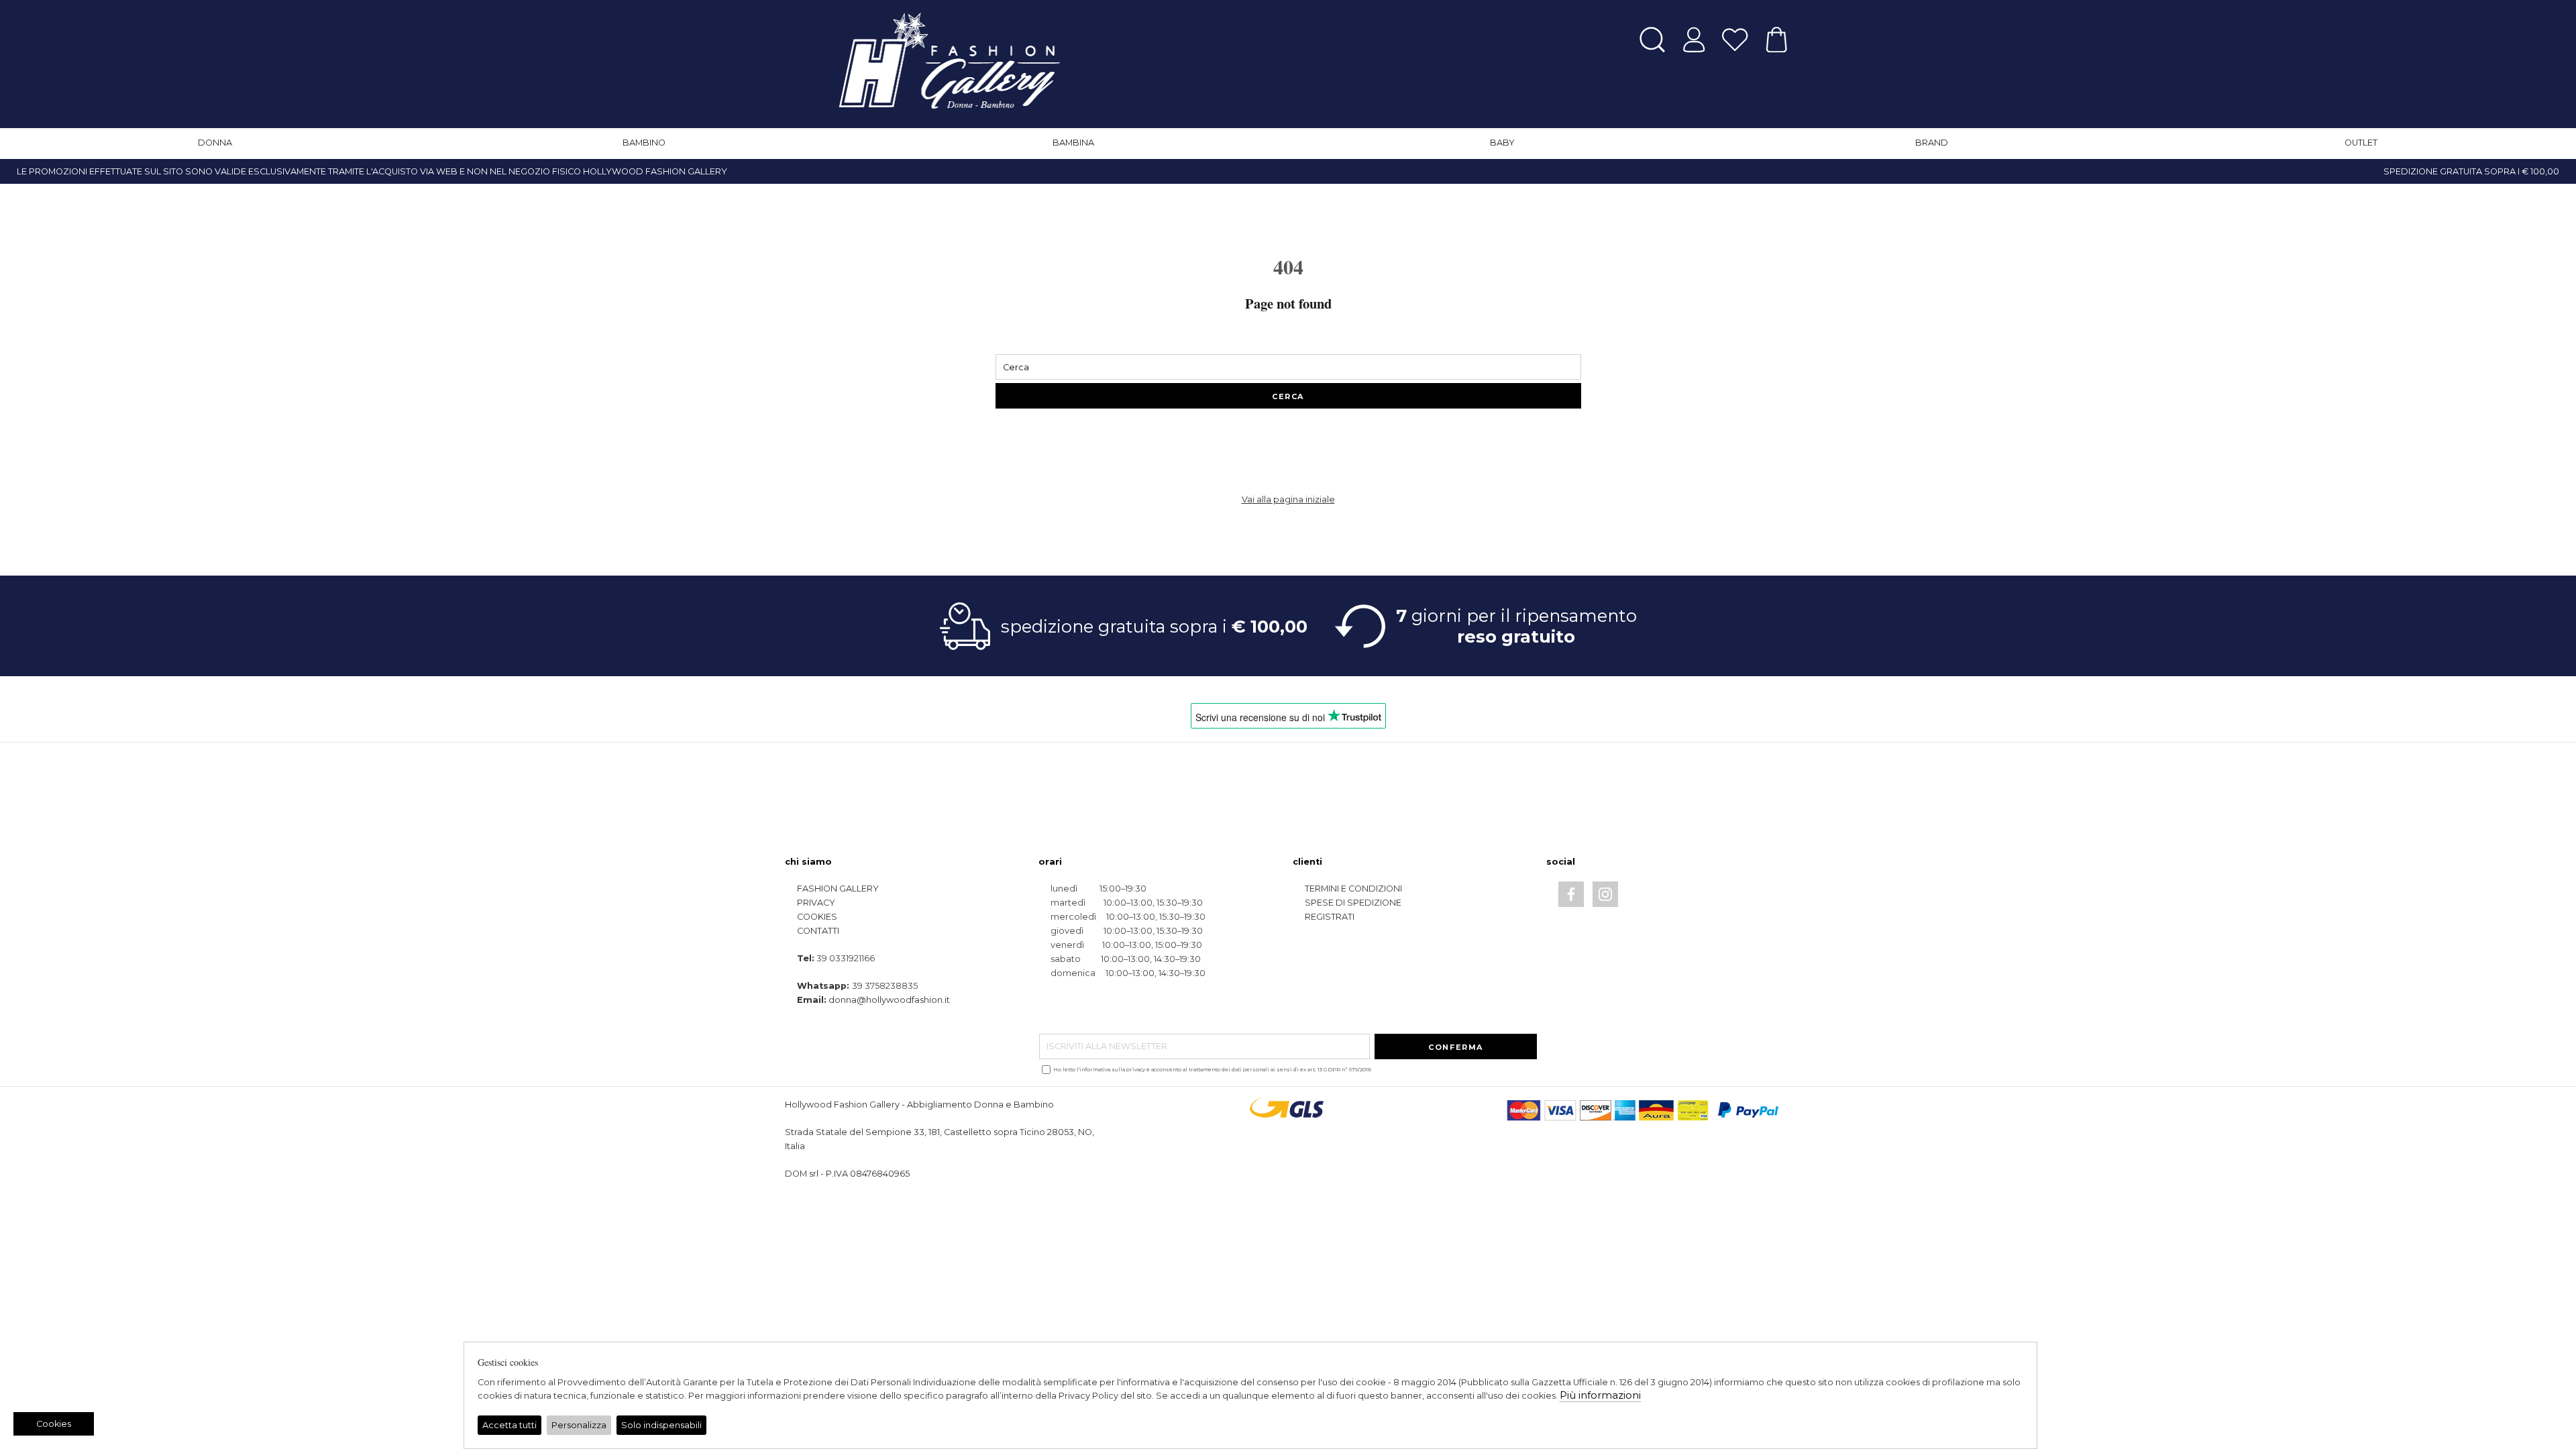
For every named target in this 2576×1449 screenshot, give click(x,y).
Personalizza (579, 1425)
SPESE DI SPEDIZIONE (1353, 903)
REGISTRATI (1330, 917)
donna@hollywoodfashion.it (889, 1000)
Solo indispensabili (661, 1425)
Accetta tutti (509, 1425)
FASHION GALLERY (838, 889)
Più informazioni (1600, 1395)
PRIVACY (816, 903)
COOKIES (817, 917)
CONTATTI (818, 931)
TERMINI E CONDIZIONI (1353, 889)
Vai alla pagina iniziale (1288, 499)
